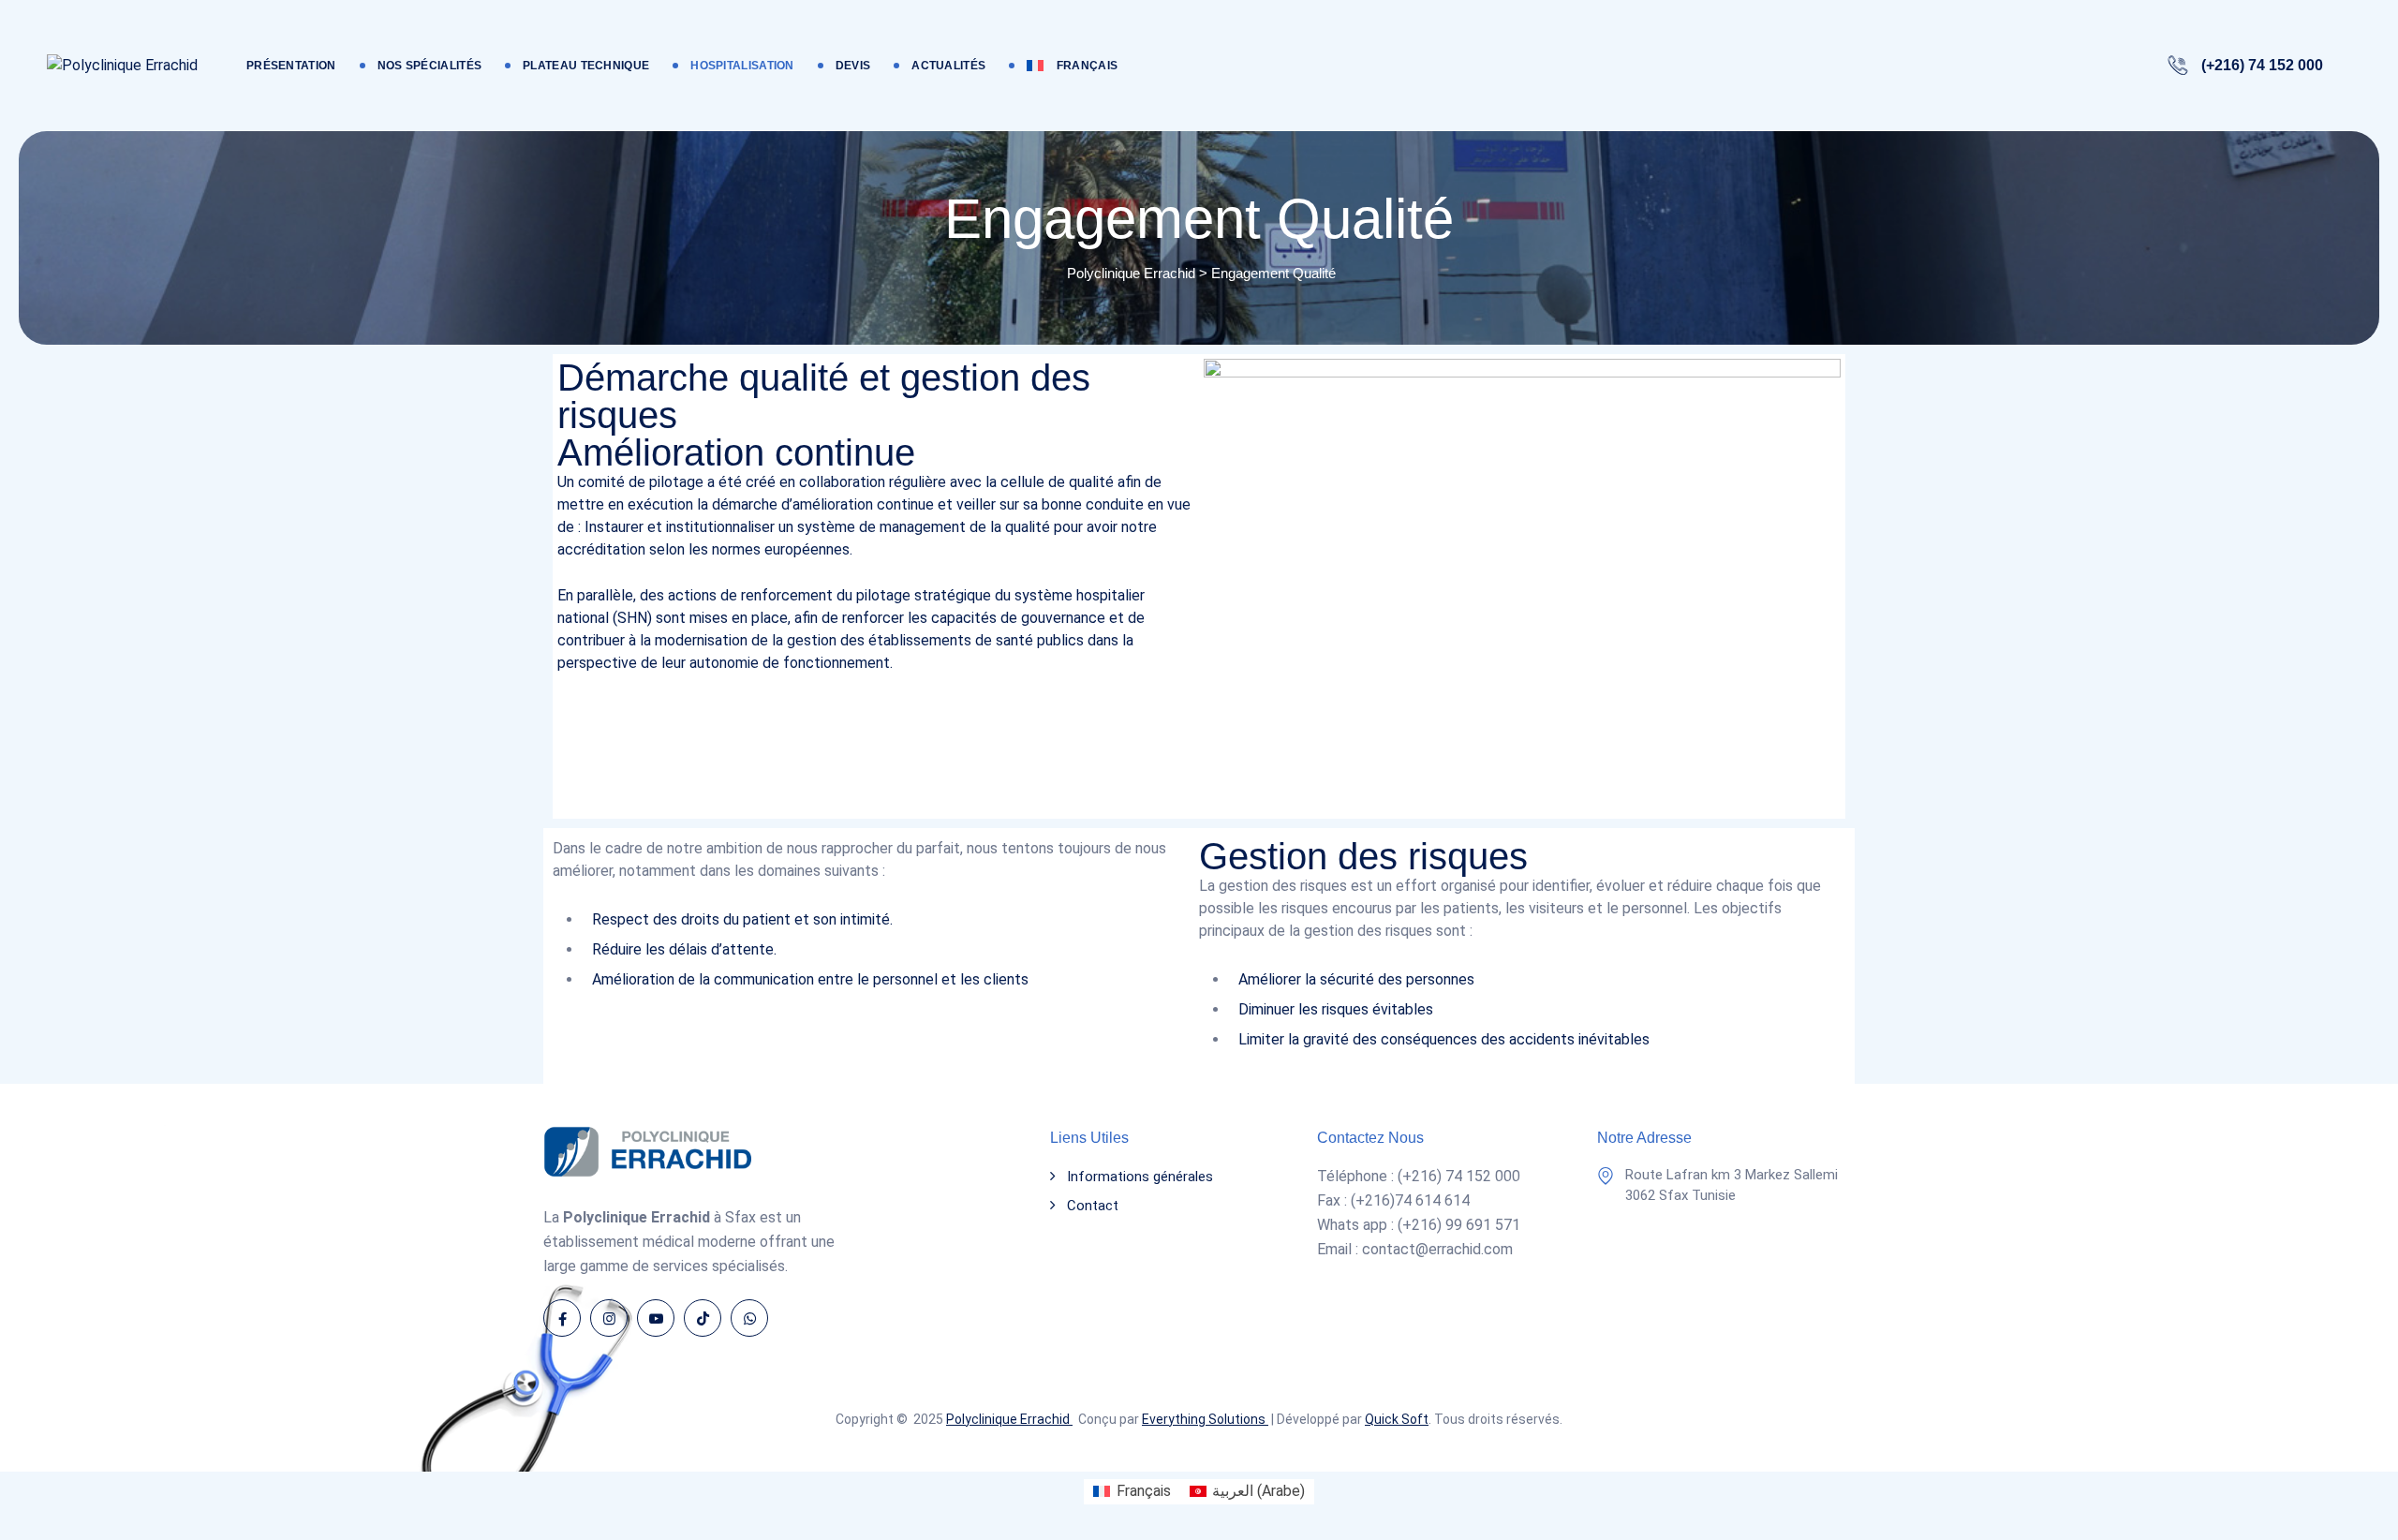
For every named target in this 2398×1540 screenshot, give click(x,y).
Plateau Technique (586, 66)
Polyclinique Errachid (1009, 1419)
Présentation (291, 66)
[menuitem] (1072, 66)
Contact (1093, 1206)
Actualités (948, 66)
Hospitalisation (742, 66)
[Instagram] (609, 1318)
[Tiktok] (703, 1318)
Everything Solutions (1205, 1419)
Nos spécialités (430, 66)
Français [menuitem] (1144, 1491)
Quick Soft (1397, 1419)
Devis (853, 66)
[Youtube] (656, 1318)
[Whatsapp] (749, 1318)
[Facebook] (562, 1318)
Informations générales (1140, 1177)
